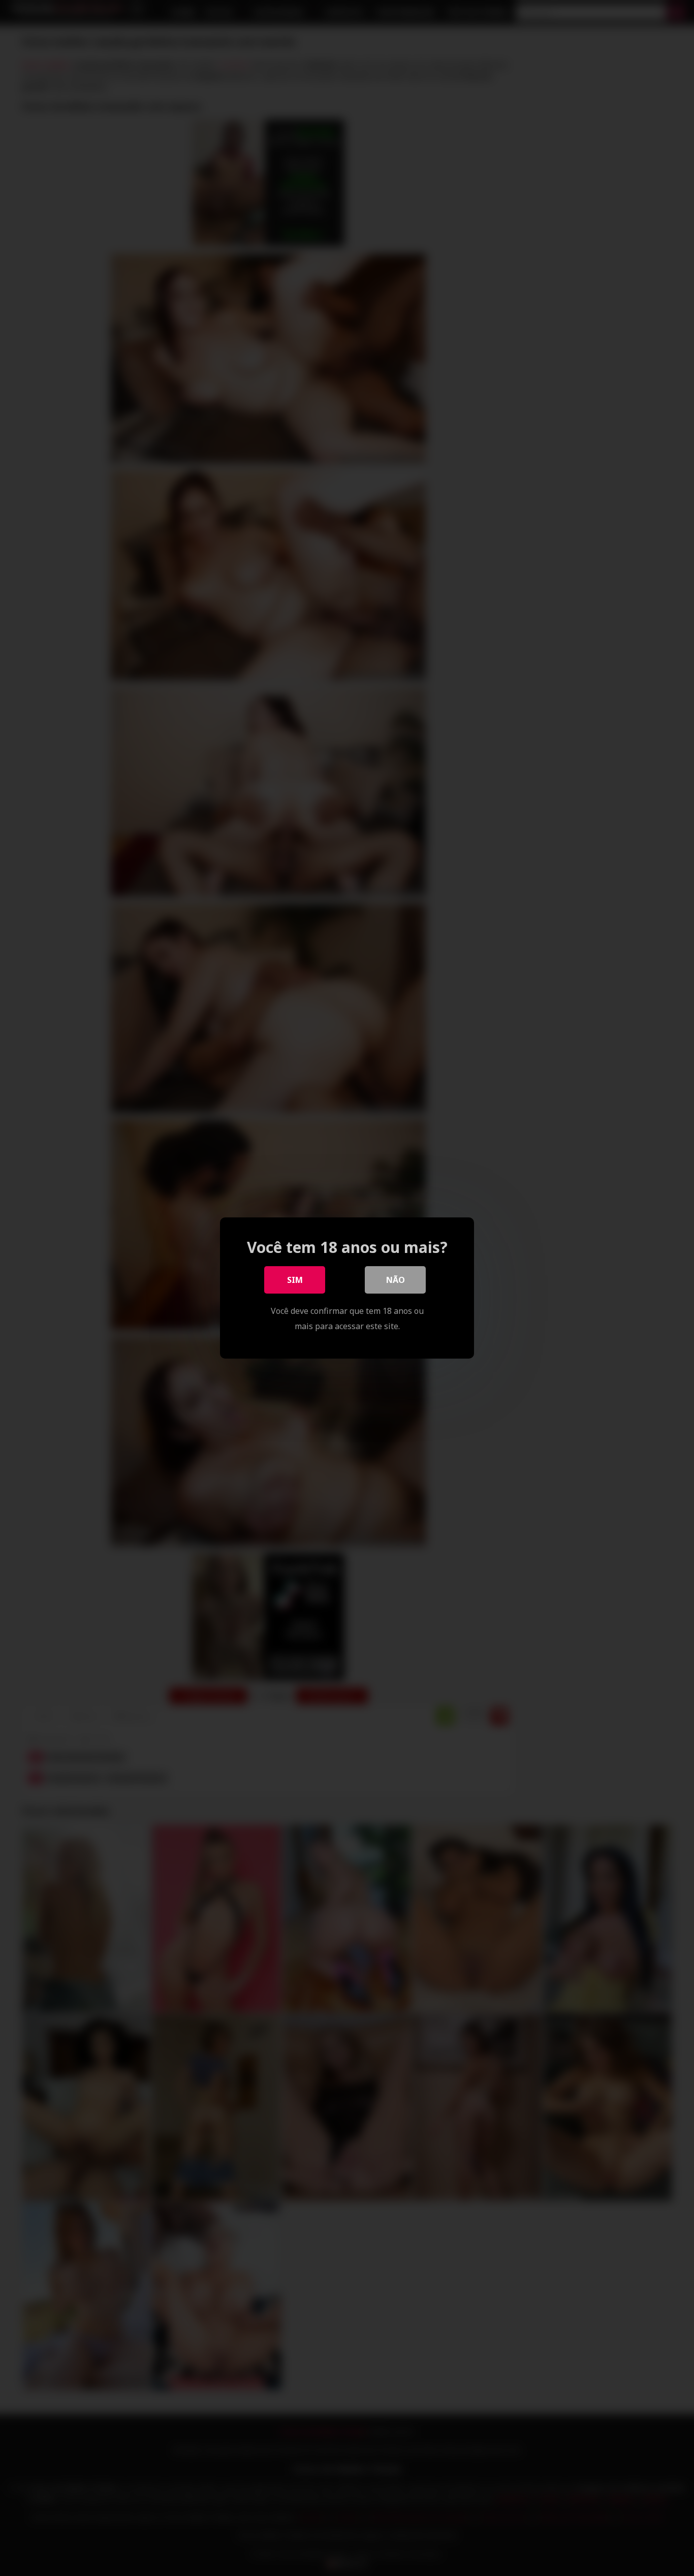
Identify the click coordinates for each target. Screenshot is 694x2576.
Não (396, 1280)
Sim (295, 1280)
